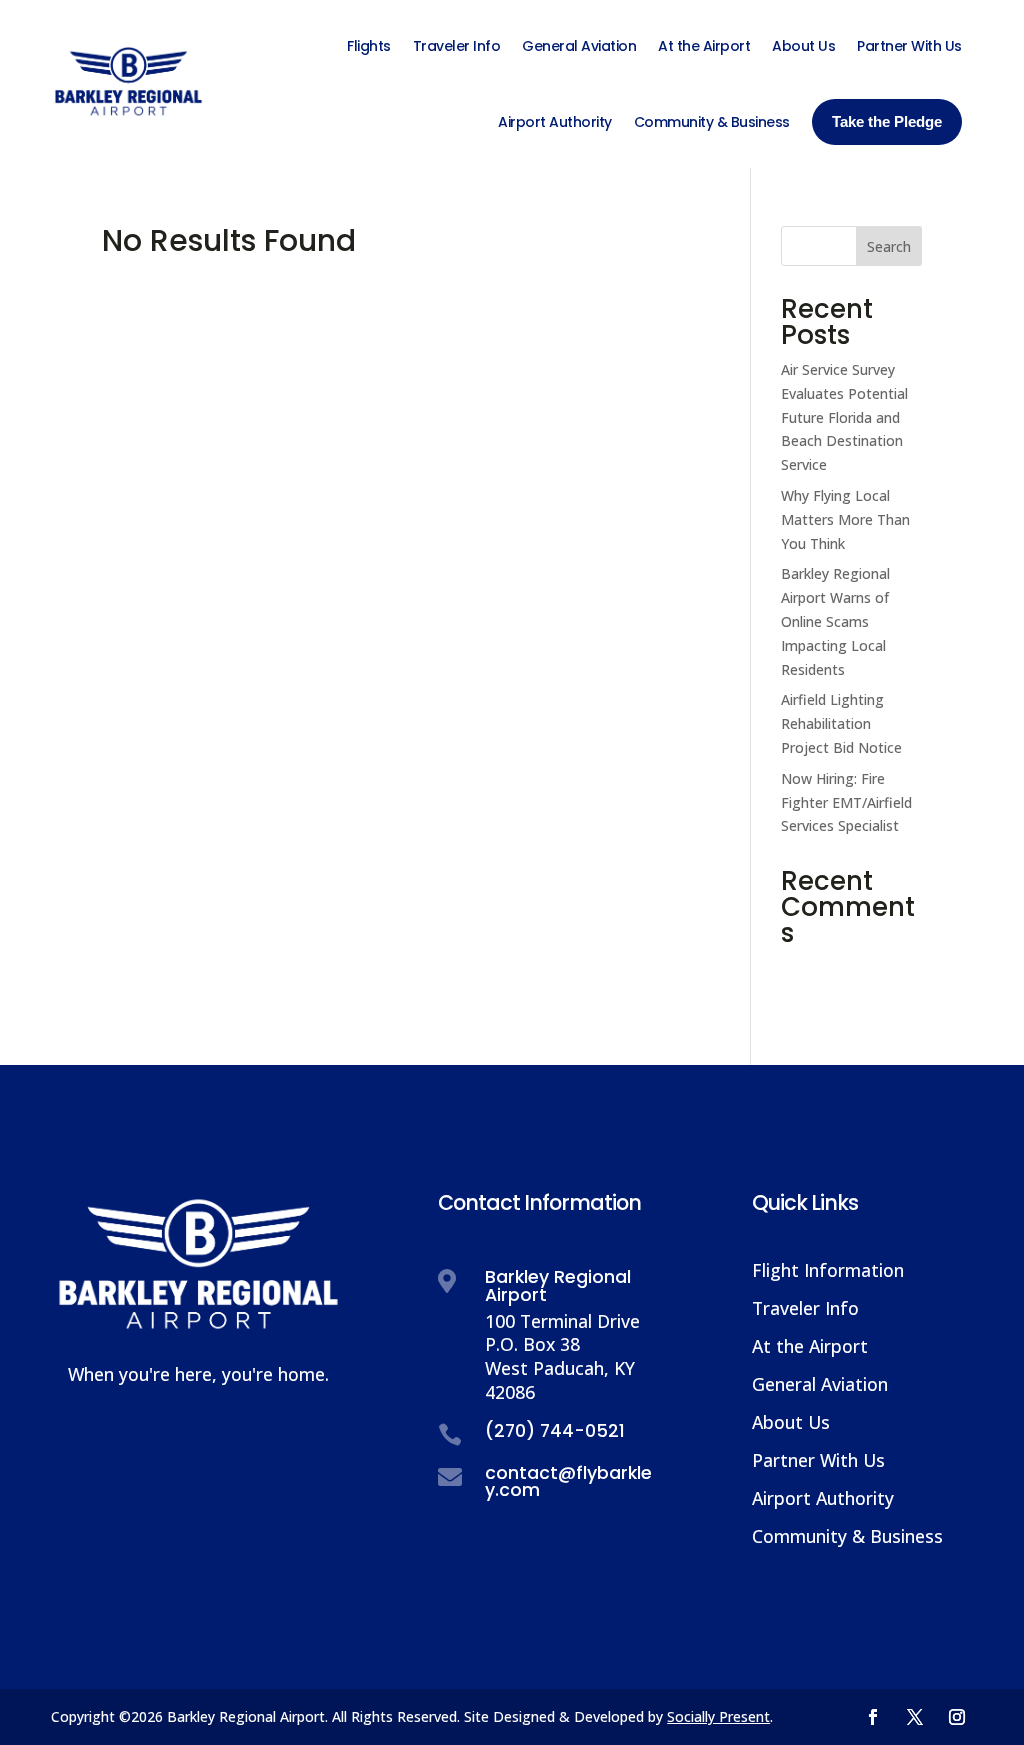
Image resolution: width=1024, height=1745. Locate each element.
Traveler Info (805, 1308)
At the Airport (810, 1346)
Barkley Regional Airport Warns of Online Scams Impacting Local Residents (835, 621)
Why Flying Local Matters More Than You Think (845, 519)
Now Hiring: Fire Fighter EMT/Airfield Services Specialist (846, 802)
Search (889, 246)
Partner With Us (818, 1460)
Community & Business (847, 1536)
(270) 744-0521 (555, 1431)
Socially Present (718, 1716)
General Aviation (820, 1384)
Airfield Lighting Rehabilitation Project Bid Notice (841, 723)
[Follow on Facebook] (873, 1717)
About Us (791, 1422)
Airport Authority (823, 1498)
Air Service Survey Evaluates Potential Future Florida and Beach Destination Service (844, 417)
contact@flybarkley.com (568, 1482)
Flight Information (828, 1270)
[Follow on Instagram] (957, 1717)
